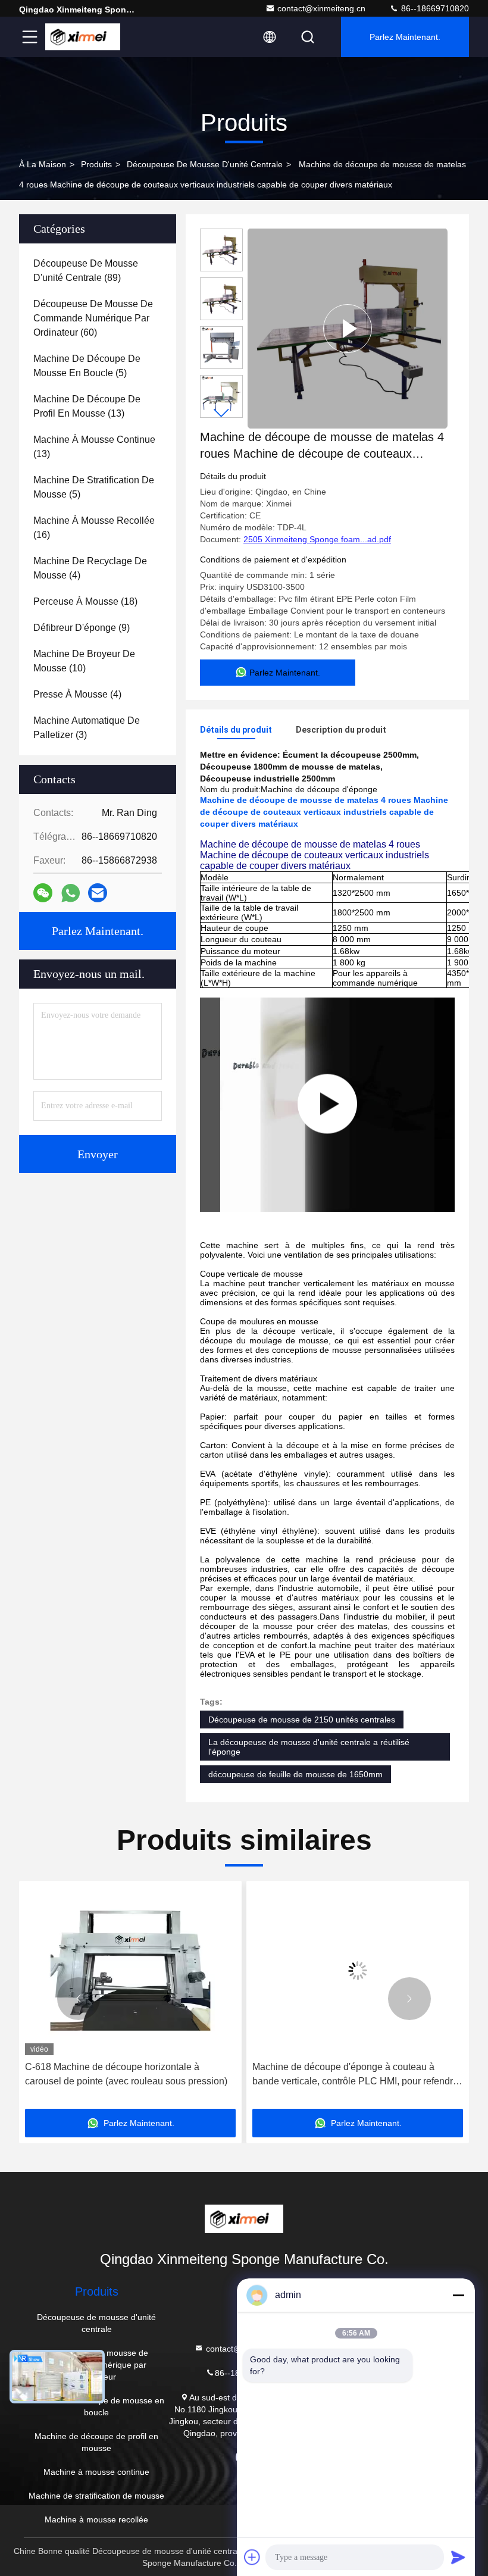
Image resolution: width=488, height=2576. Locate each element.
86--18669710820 (434, 8)
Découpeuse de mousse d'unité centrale (205, 164)
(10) (84, 661)
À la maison (43, 164)
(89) (86, 271)
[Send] (458, 2557)
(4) (90, 568)
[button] (221, 413)
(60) (93, 318)
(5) (87, 366)
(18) (85, 601)
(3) (87, 728)
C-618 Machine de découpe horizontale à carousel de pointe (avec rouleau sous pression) (126, 2074)
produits (96, 164)
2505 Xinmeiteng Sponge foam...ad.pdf (317, 539)
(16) (94, 528)
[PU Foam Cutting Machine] (327, 1105)
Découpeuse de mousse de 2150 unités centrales (302, 1720)
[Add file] (252, 2557)
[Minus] (458, 2295)
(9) (82, 628)
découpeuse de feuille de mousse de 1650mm (295, 1774)
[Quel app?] (71, 893)
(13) (87, 406)
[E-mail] (98, 893)
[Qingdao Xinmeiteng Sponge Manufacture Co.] (83, 37)
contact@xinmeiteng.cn (321, 8)
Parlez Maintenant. (405, 37)
